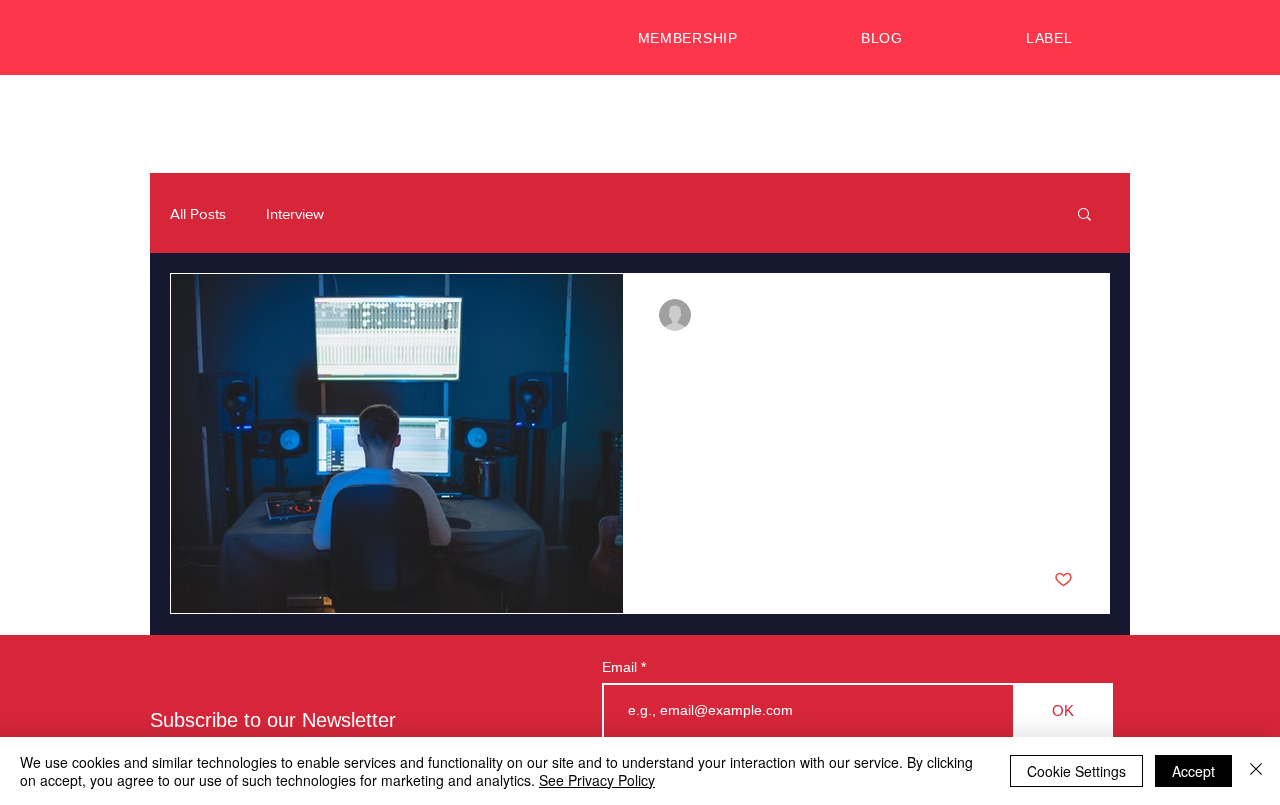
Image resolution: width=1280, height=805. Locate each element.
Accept (1193, 771)
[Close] (1256, 771)
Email (621, 667)
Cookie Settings (1076, 771)
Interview (295, 213)
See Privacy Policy (597, 780)
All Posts (198, 213)
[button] (1084, 215)
